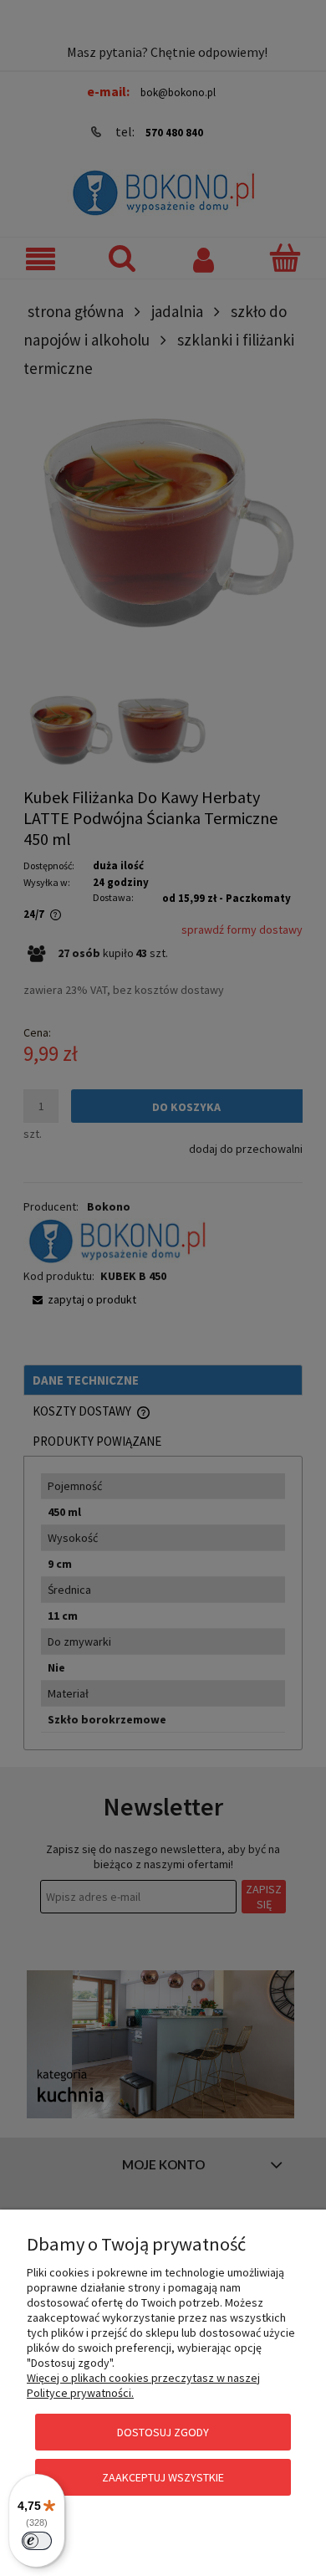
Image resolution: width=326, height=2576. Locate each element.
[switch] (37, 2541)
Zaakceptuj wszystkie (163, 2477)
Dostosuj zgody (163, 2432)
